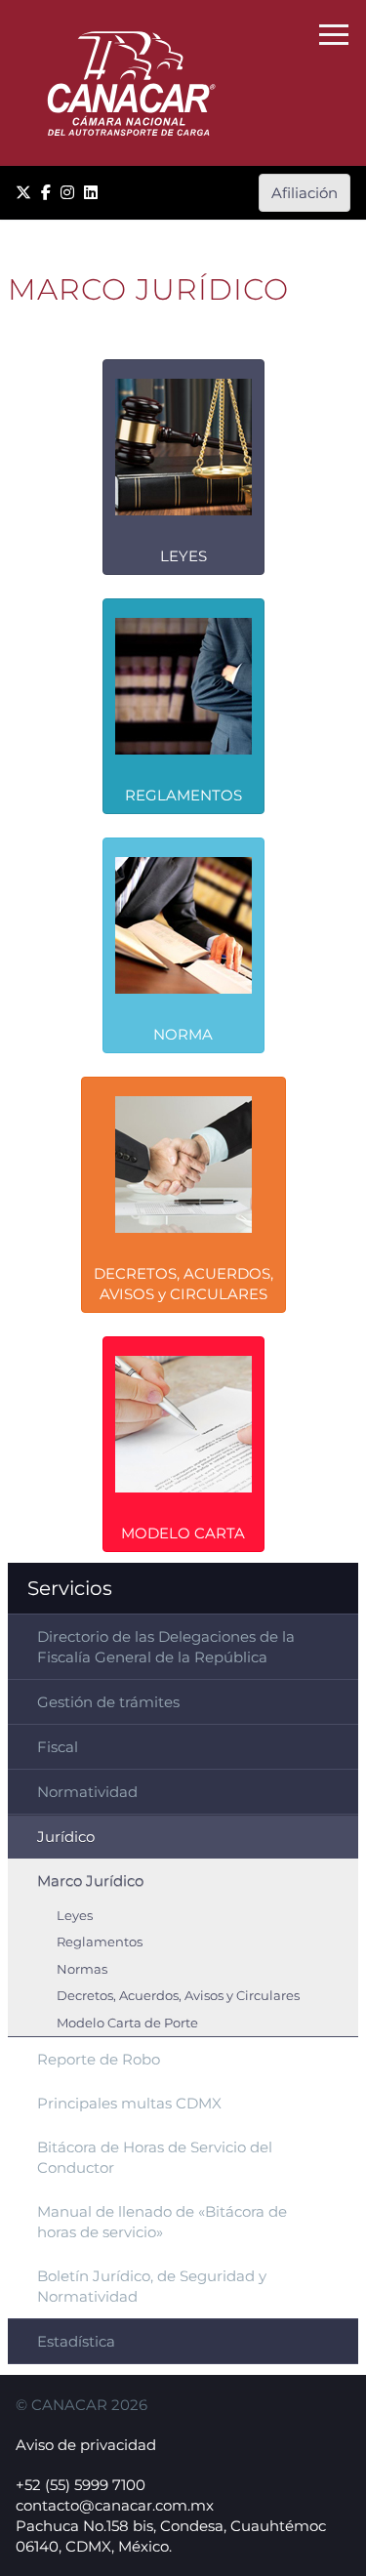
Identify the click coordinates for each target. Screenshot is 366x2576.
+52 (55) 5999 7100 (81, 2485)
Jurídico (66, 1837)
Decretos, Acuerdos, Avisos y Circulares (178, 1996)
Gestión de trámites (108, 1702)
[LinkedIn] (91, 193)
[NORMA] (183, 944)
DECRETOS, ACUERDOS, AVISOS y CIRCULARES (183, 1284)
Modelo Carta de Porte (127, 2023)
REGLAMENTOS (183, 795)
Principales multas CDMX (129, 2103)
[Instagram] (67, 193)
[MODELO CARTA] (183, 1443)
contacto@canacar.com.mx (115, 2505)
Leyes (75, 1916)
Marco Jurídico (90, 1881)
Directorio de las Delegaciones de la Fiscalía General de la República (166, 1647)
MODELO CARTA (183, 1533)
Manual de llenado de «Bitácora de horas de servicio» (162, 2222)
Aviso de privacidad (86, 2445)
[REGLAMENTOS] (183, 705)
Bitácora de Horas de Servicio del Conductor (155, 2157)
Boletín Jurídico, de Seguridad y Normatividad (152, 2286)
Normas (82, 1969)
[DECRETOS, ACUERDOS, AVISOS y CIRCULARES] (183, 1193)
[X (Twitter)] (23, 193)
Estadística (76, 2341)
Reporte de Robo (99, 2059)
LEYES (183, 556)
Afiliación (305, 193)
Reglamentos (100, 1942)
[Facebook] (46, 193)
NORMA (183, 1034)
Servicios (70, 1588)
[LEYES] (183, 466)
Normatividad (87, 1792)
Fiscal (58, 1747)
